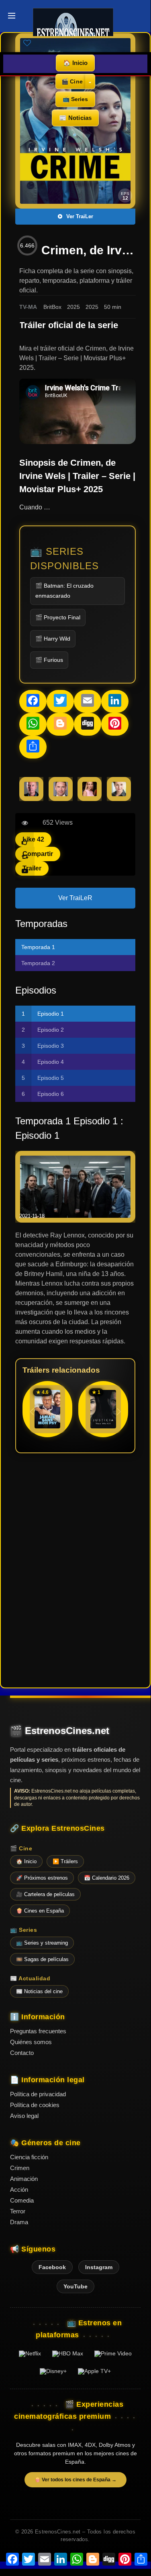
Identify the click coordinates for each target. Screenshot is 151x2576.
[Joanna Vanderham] (90, 799)
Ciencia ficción (29, 2157)
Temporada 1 (38, 947)
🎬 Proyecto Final (58, 617)
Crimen (20, 2168)
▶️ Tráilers (65, 1861)
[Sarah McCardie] (119, 799)
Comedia (22, 2200)
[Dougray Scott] (61, 799)
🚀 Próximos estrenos (42, 1878)
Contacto (22, 2053)
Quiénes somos (31, 2042)
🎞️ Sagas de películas (42, 1959)
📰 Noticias (75, 118)
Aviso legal (24, 2116)
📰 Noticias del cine (39, 1991)
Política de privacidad (38, 2094)
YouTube (75, 2286)
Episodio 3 (51, 1046)
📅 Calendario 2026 (107, 1878)
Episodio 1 (51, 1014)
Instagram (99, 2267)
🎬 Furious (49, 660)
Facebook (52, 2267)
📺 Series (75, 99)
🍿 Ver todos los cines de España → (75, 2480)
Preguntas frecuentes (38, 2031)
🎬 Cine (72, 81)
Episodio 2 (51, 1030)
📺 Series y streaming (42, 1943)
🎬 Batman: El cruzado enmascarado (64, 591)
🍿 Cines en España (40, 1911)
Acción (19, 2190)
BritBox (52, 307)
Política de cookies (35, 2105)
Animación (24, 2179)
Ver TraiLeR (75, 898)
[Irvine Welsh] (31, 799)
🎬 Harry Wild (53, 639)
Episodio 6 (51, 1094)
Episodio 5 (51, 1078)
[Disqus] (75, 1570)
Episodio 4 (51, 1062)
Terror (18, 2211)
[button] (119, 1412)
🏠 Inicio (75, 63)
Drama (19, 2222)
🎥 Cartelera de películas (45, 1894)
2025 (73, 307)
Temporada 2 (38, 963)
